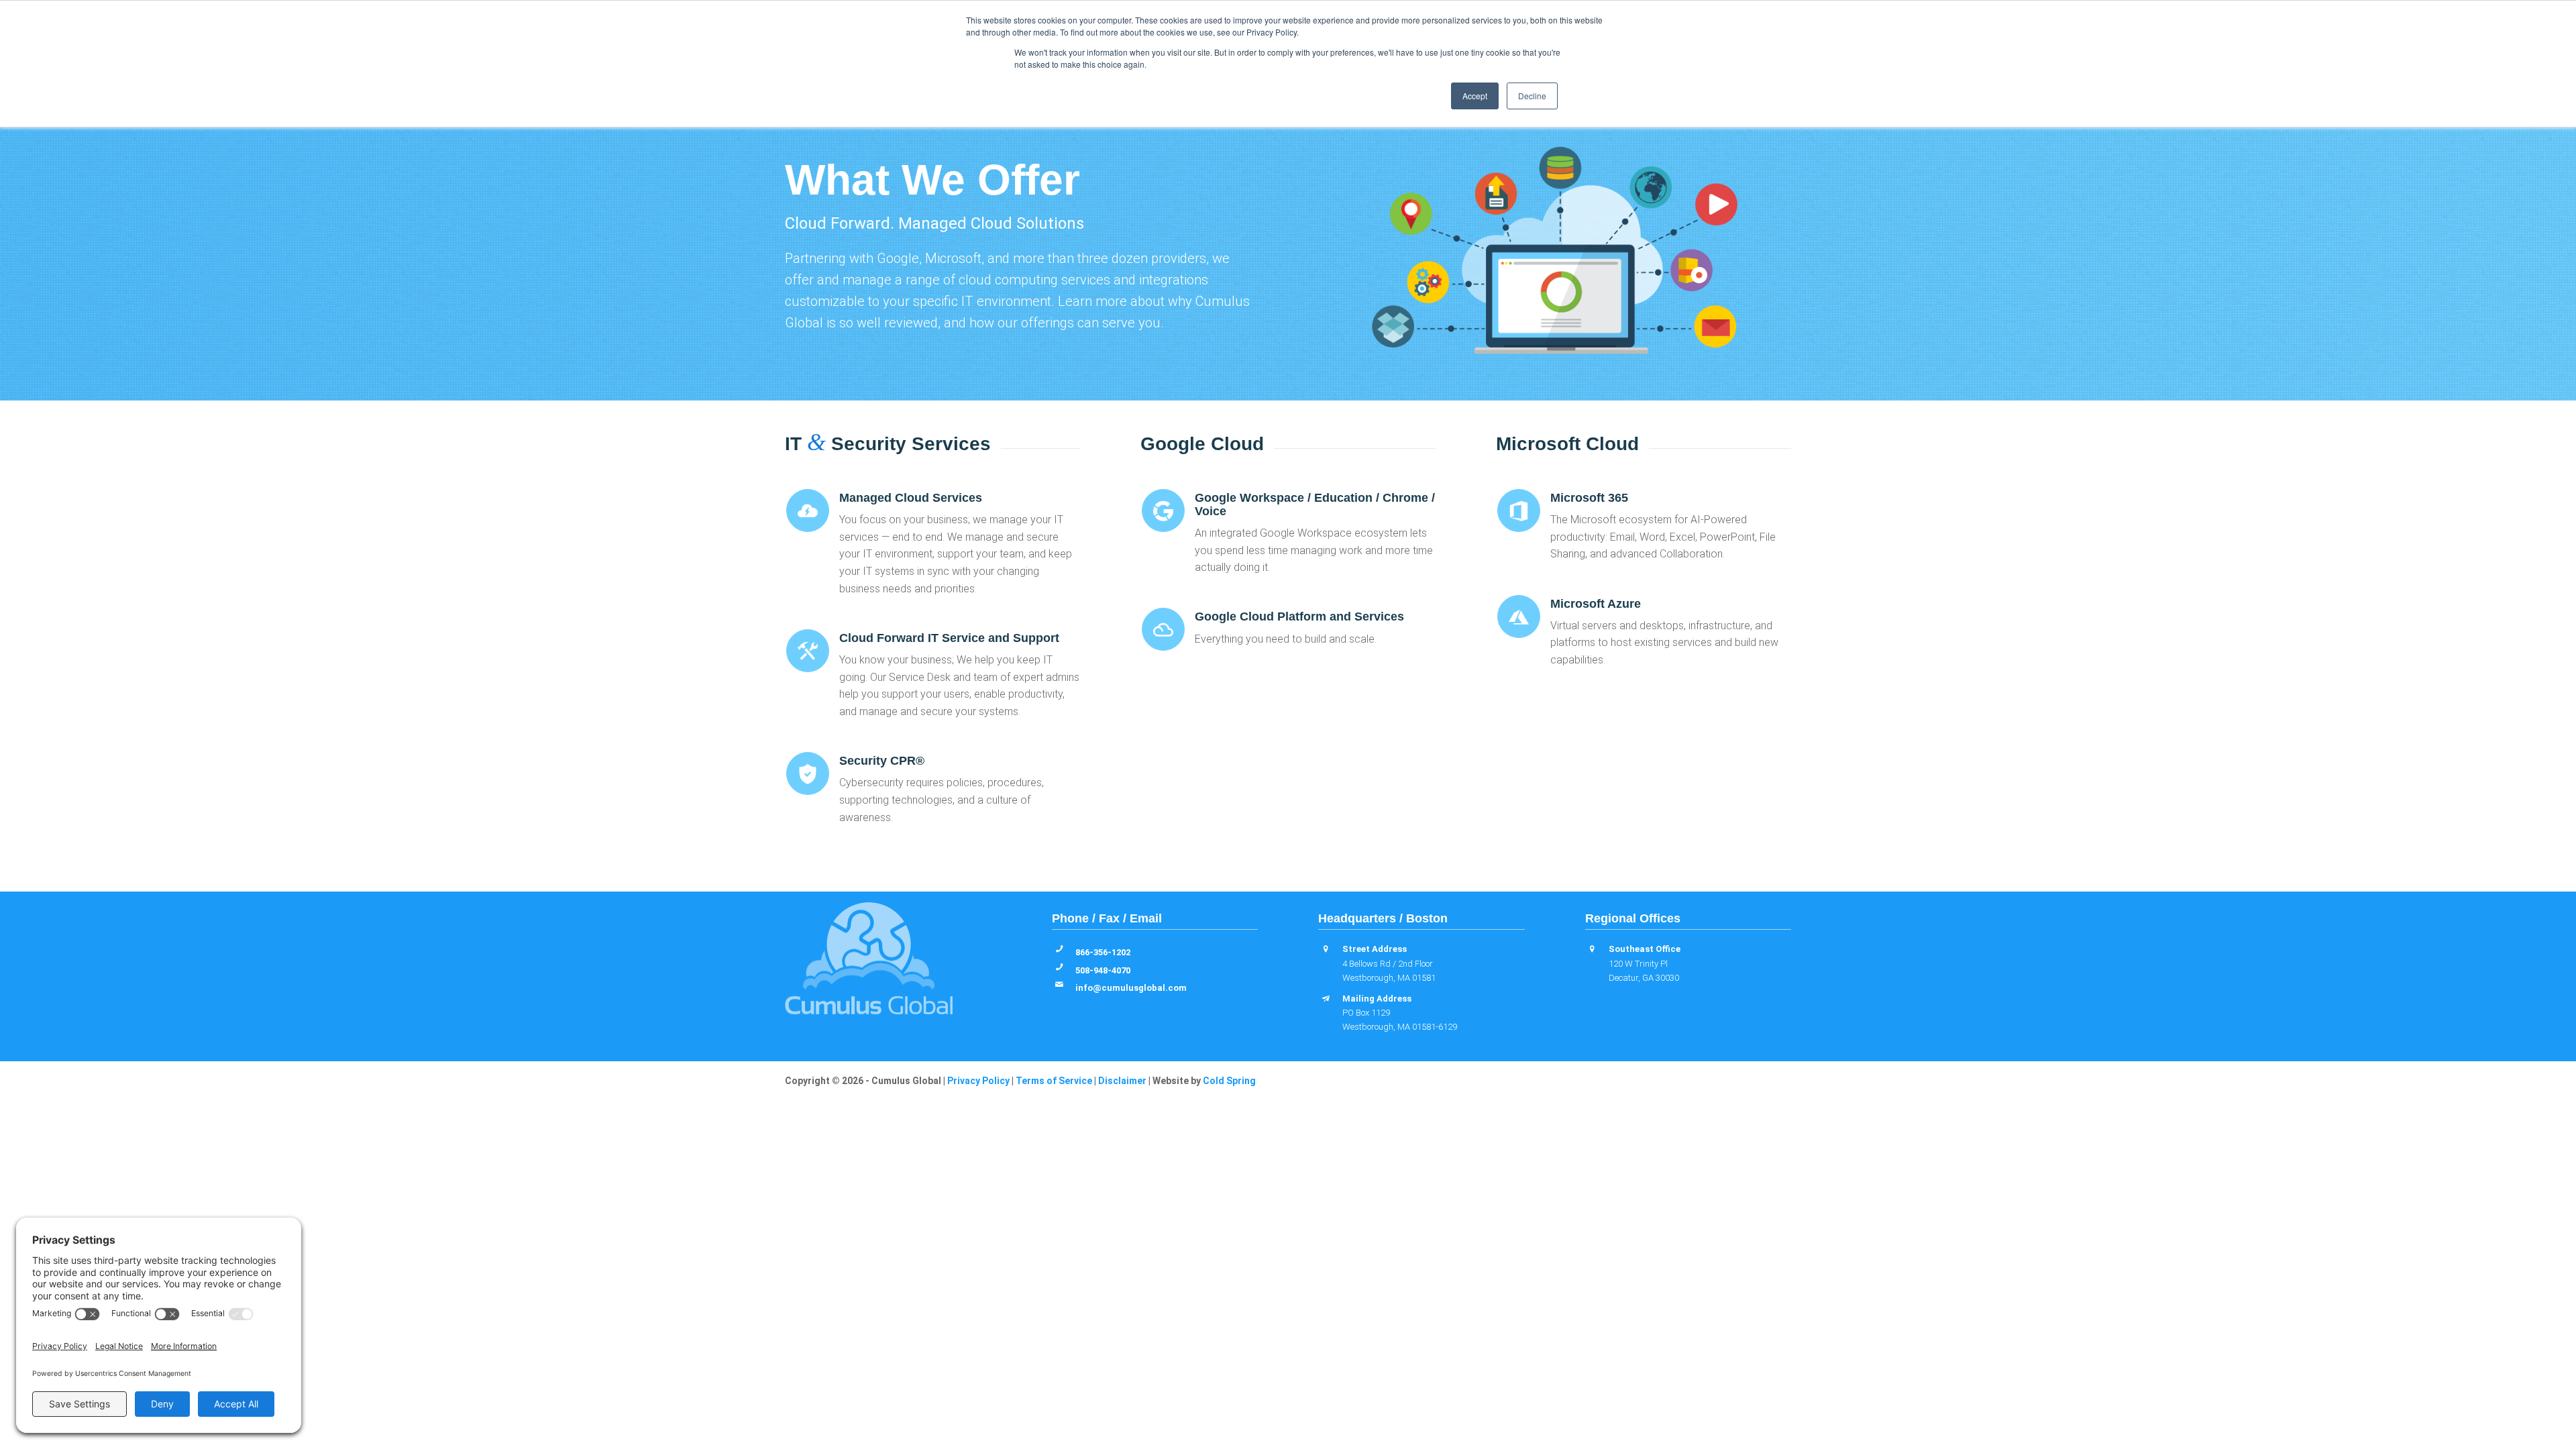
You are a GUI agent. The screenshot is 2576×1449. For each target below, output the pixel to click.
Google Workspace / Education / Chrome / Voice (1315, 504)
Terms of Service (1054, 1081)
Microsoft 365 (1589, 498)
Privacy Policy (978, 1081)
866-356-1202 (1103, 952)
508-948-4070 (1103, 970)
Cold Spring (1229, 1081)
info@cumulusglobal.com (1131, 988)
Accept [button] (1475, 96)
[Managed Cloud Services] (808, 511)
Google (898, 258)
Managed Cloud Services (911, 498)
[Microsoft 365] (1519, 511)
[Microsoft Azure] (1519, 616)
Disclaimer (1122, 1081)
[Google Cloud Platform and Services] (1163, 629)
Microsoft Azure (1596, 604)
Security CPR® (882, 761)
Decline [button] (1532, 96)
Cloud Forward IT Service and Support (949, 638)
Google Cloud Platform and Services (1299, 616)
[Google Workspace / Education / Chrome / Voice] (1163, 511)
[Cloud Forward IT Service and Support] (808, 651)
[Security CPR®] (808, 773)
